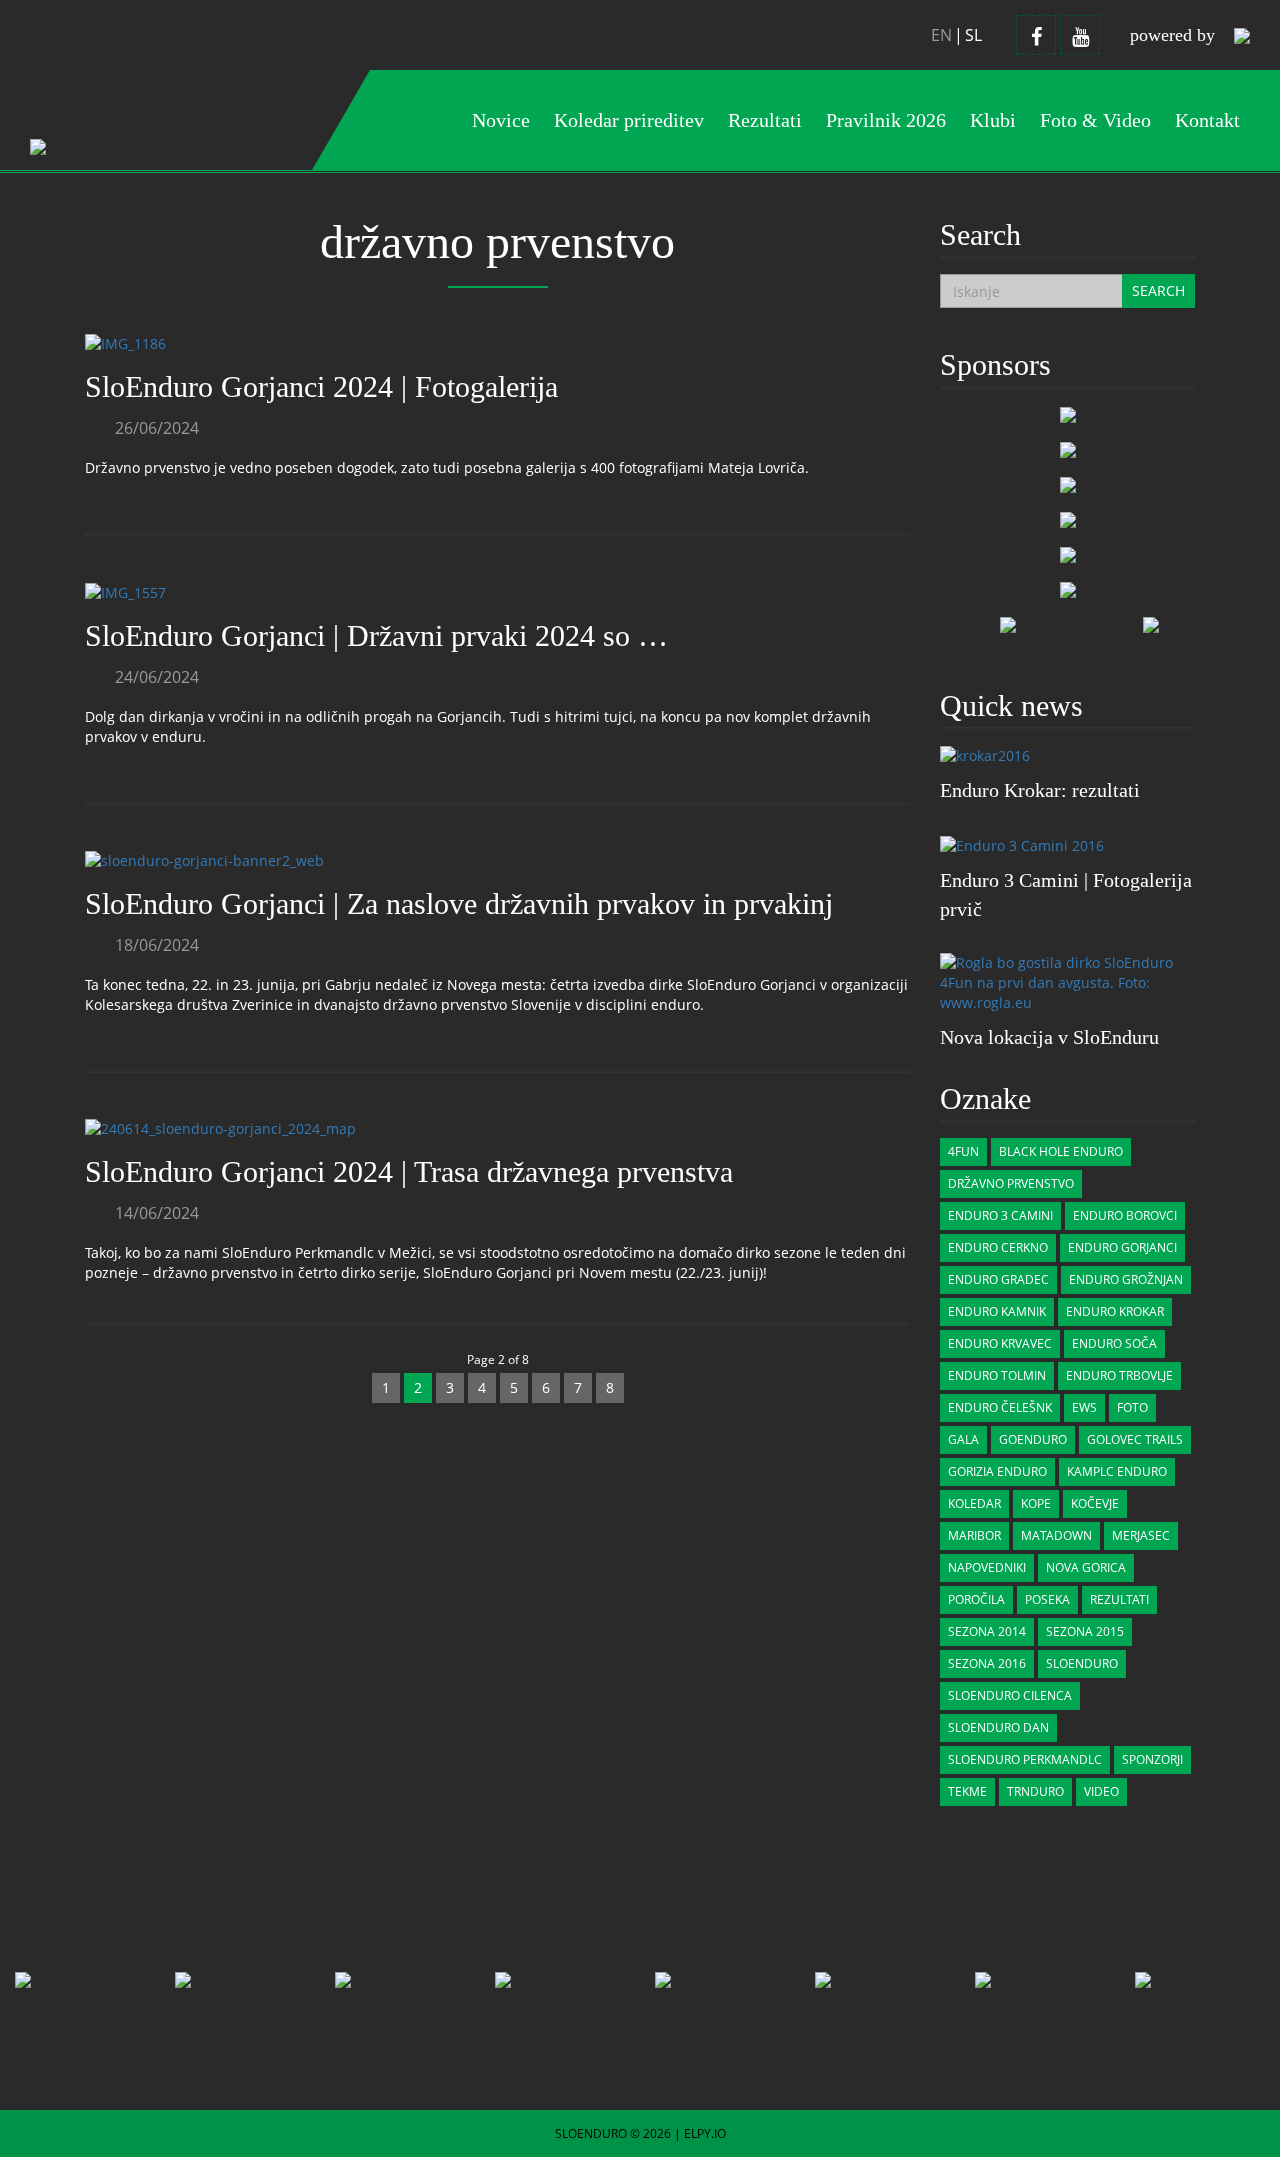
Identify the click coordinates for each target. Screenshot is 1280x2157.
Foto (1132, 1407)
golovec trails (1135, 1439)
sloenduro (1082, 1663)
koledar (974, 1503)
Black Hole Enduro (1061, 1151)
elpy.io (705, 2133)
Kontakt (1207, 120)
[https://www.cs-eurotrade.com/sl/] (1068, 448)
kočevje (1095, 1503)
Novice (501, 120)
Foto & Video (1095, 120)
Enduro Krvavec (1000, 1343)
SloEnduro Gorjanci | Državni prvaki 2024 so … (376, 635)
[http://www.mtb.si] (1008, 623)
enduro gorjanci (1122, 1247)
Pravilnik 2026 (886, 120)
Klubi (993, 120)
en (941, 35)
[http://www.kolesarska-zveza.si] (1151, 623)
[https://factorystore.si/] (1068, 518)
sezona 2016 (987, 1663)
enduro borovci (1125, 1215)
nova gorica (1086, 1567)
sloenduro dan (998, 1727)
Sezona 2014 (987, 1631)
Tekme (967, 1791)
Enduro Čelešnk (1000, 1407)
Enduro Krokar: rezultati (1040, 790)
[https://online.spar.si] (1068, 553)
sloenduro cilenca (1010, 1695)
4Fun (963, 1151)
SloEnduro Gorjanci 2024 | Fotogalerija (321, 386)
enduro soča (1114, 1343)
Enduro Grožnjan (1126, 1279)
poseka (1047, 1599)
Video (1101, 1791)
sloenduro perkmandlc (1025, 1759)
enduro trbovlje (1119, 1375)
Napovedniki (987, 1567)
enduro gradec (998, 1279)
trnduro (1035, 1791)
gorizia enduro (997, 1471)
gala (963, 1439)
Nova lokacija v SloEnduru (1049, 1037)
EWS (1084, 1407)
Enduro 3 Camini (1000, 1215)
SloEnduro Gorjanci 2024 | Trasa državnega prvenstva (409, 1171)
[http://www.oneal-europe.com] (1068, 588)
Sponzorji (1152, 1759)
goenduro (1033, 1439)
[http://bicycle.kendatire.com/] (1068, 483)
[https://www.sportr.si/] (1068, 413)
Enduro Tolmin (997, 1375)
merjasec (1141, 1535)
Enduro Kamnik (997, 1311)
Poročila (976, 1599)
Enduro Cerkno (998, 1247)
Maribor (974, 1535)
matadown (1056, 1535)
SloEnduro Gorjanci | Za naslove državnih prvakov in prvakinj (459, 903)
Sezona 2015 (1085, 1631)
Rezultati (1119, 1599)
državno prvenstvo (1011, 1183)
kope (1036, 1503)
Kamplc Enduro (1117, 1471)
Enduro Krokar (1115, 1311)
